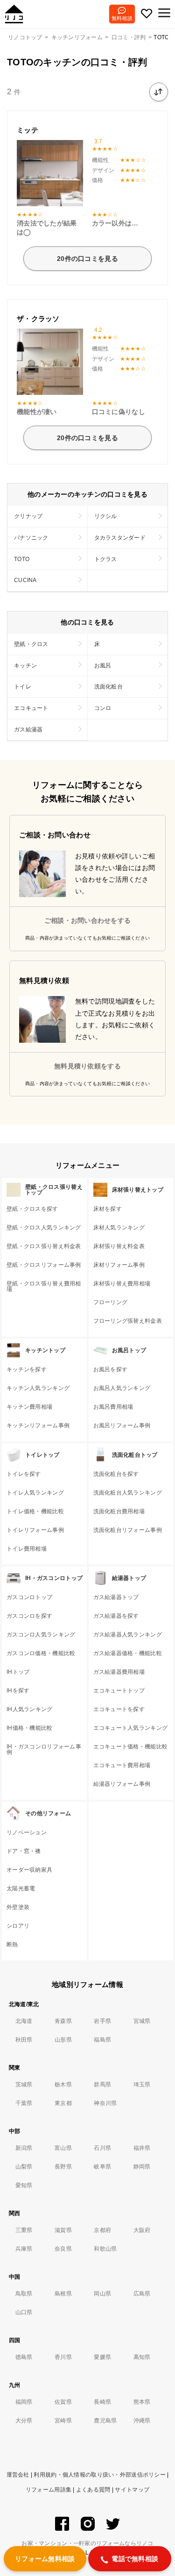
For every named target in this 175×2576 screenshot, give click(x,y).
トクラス (106, 559)
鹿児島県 (105, 2421)
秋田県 (24, 2040)
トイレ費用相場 (27, 1549)
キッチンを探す (27, 1369)
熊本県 (142, 2402)
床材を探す (108, 1209)
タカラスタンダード (120, 538)
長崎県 (102, 2402)
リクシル (106, 516)
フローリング (111, 1302)
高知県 (142, 2357)
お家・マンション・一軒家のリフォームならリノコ (87, 2543)
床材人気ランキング (119, 1228)
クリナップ (28, 516)
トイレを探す (24, 1474)
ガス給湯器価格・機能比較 (128, 1653)
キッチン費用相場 (29, 1407)
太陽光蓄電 (21, 1888)
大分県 (24, 2421)
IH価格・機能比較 (30, 1728)
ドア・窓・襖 (24, 1851)
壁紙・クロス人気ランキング (44, 1228)
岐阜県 (102, 2167)
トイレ (23, 687)
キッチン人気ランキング (38, 1388)
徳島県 (24, 2357)
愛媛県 (102, 2357)
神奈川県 (105, 2103)
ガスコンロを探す (29, 1616)
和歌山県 (105, 2249)
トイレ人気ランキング (35, 1493)
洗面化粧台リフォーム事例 (128, 1530)
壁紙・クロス (31, 644)
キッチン (25, 666)
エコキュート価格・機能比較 (131, 1747)
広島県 (142, 2294)
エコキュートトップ (119, 1691)
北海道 (24, 2021)
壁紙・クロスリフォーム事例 (44, 1265)
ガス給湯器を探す (116, 1616)
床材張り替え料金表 (119, 1246)
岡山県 (102, 2294)
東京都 (63, 2103)
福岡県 (24, 2402)
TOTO (22, 559)
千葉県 (24, 2103)
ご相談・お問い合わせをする (88, 920)
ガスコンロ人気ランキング (41, 1635)
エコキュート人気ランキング (131, 1728)
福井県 (142, 2148)
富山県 (63, 2148)
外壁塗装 (18, 1907)
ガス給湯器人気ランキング (128, 1635)
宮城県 (142, 2021)
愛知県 (24, 2185)
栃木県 (63, 2085)
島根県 (63, 2294)
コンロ (103, 708)
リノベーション (27, 1832)
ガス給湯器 (28, 730)
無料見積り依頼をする (87, 1066)
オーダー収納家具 (29, 1870)
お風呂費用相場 (113, 1407)
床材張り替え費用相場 (122, 1284)
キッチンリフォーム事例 (38, 1425)
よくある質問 (93, 2490)
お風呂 (103, 666)
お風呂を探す (111, 1369)
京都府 (102, 2230)
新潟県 (24, 2148)
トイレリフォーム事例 (35, 1530)
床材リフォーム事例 (119, 1265)
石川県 (102, 2148)
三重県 (24, 2230)
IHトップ (18, 1672)
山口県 (24, 2312)
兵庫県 (24, 2249)
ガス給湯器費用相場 (119, 1672)
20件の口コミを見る (87, 259)
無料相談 (122, 18)
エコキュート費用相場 (122, 1765)
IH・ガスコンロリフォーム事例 (44, 1749)
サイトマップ (132, 2490)
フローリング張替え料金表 (128, 1321)
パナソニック (31, 538)
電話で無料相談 (135, 2559)
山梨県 (24, 2167)
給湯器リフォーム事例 (122, 1784)
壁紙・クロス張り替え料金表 (44, 1246)
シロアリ (18, 1926)
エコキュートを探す (119, 1709)
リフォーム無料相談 (45, 2559)
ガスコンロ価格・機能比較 (41, 1653)
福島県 (102, 2040)
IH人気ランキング (30, 1709)
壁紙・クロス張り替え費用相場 (44, 1286)
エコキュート (31, 708)
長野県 (63, 2167)
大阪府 (142, 2230)
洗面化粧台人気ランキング (128, 1493)
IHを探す (18, 1691)
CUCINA (25, 580)
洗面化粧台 (108, 687)
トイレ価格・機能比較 (35, 1511)
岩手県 (102, 2021)
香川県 (63, 2357)
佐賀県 (63, 2402)
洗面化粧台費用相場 (119, 1511)
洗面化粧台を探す (116, 1474)
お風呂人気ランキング (122, 1388)
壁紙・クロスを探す (32, 1209)
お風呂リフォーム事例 (122, 1425)
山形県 (63, 2040)
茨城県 (24, 2085)
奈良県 (63, 2249)
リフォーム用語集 (49, 2490)
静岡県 (142, 2167)
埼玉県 (142, 2085)
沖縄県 (142, 2421)
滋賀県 (63, 2230)
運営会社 (18, 2475)
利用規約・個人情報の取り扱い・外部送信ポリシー (99, 2475)
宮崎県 (63, 2421)
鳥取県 (24, 2294)
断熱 (12, 1944)
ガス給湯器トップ (116, 1597)
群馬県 (102, 2085)
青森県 (63, 2021)
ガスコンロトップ (29, 1597)
